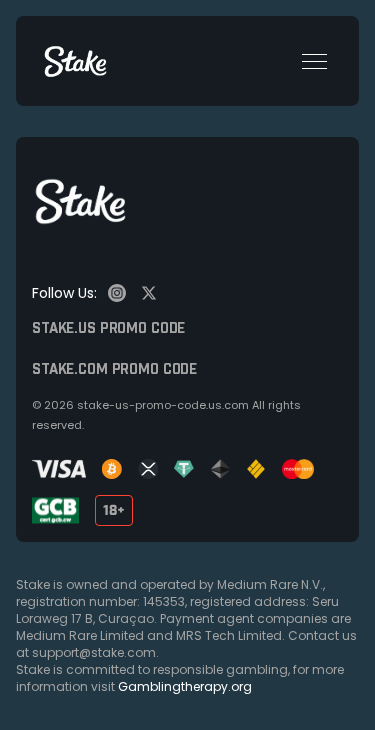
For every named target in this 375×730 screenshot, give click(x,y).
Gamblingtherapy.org (185, 686)
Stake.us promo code (108, 329)
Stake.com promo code (114, 370)
